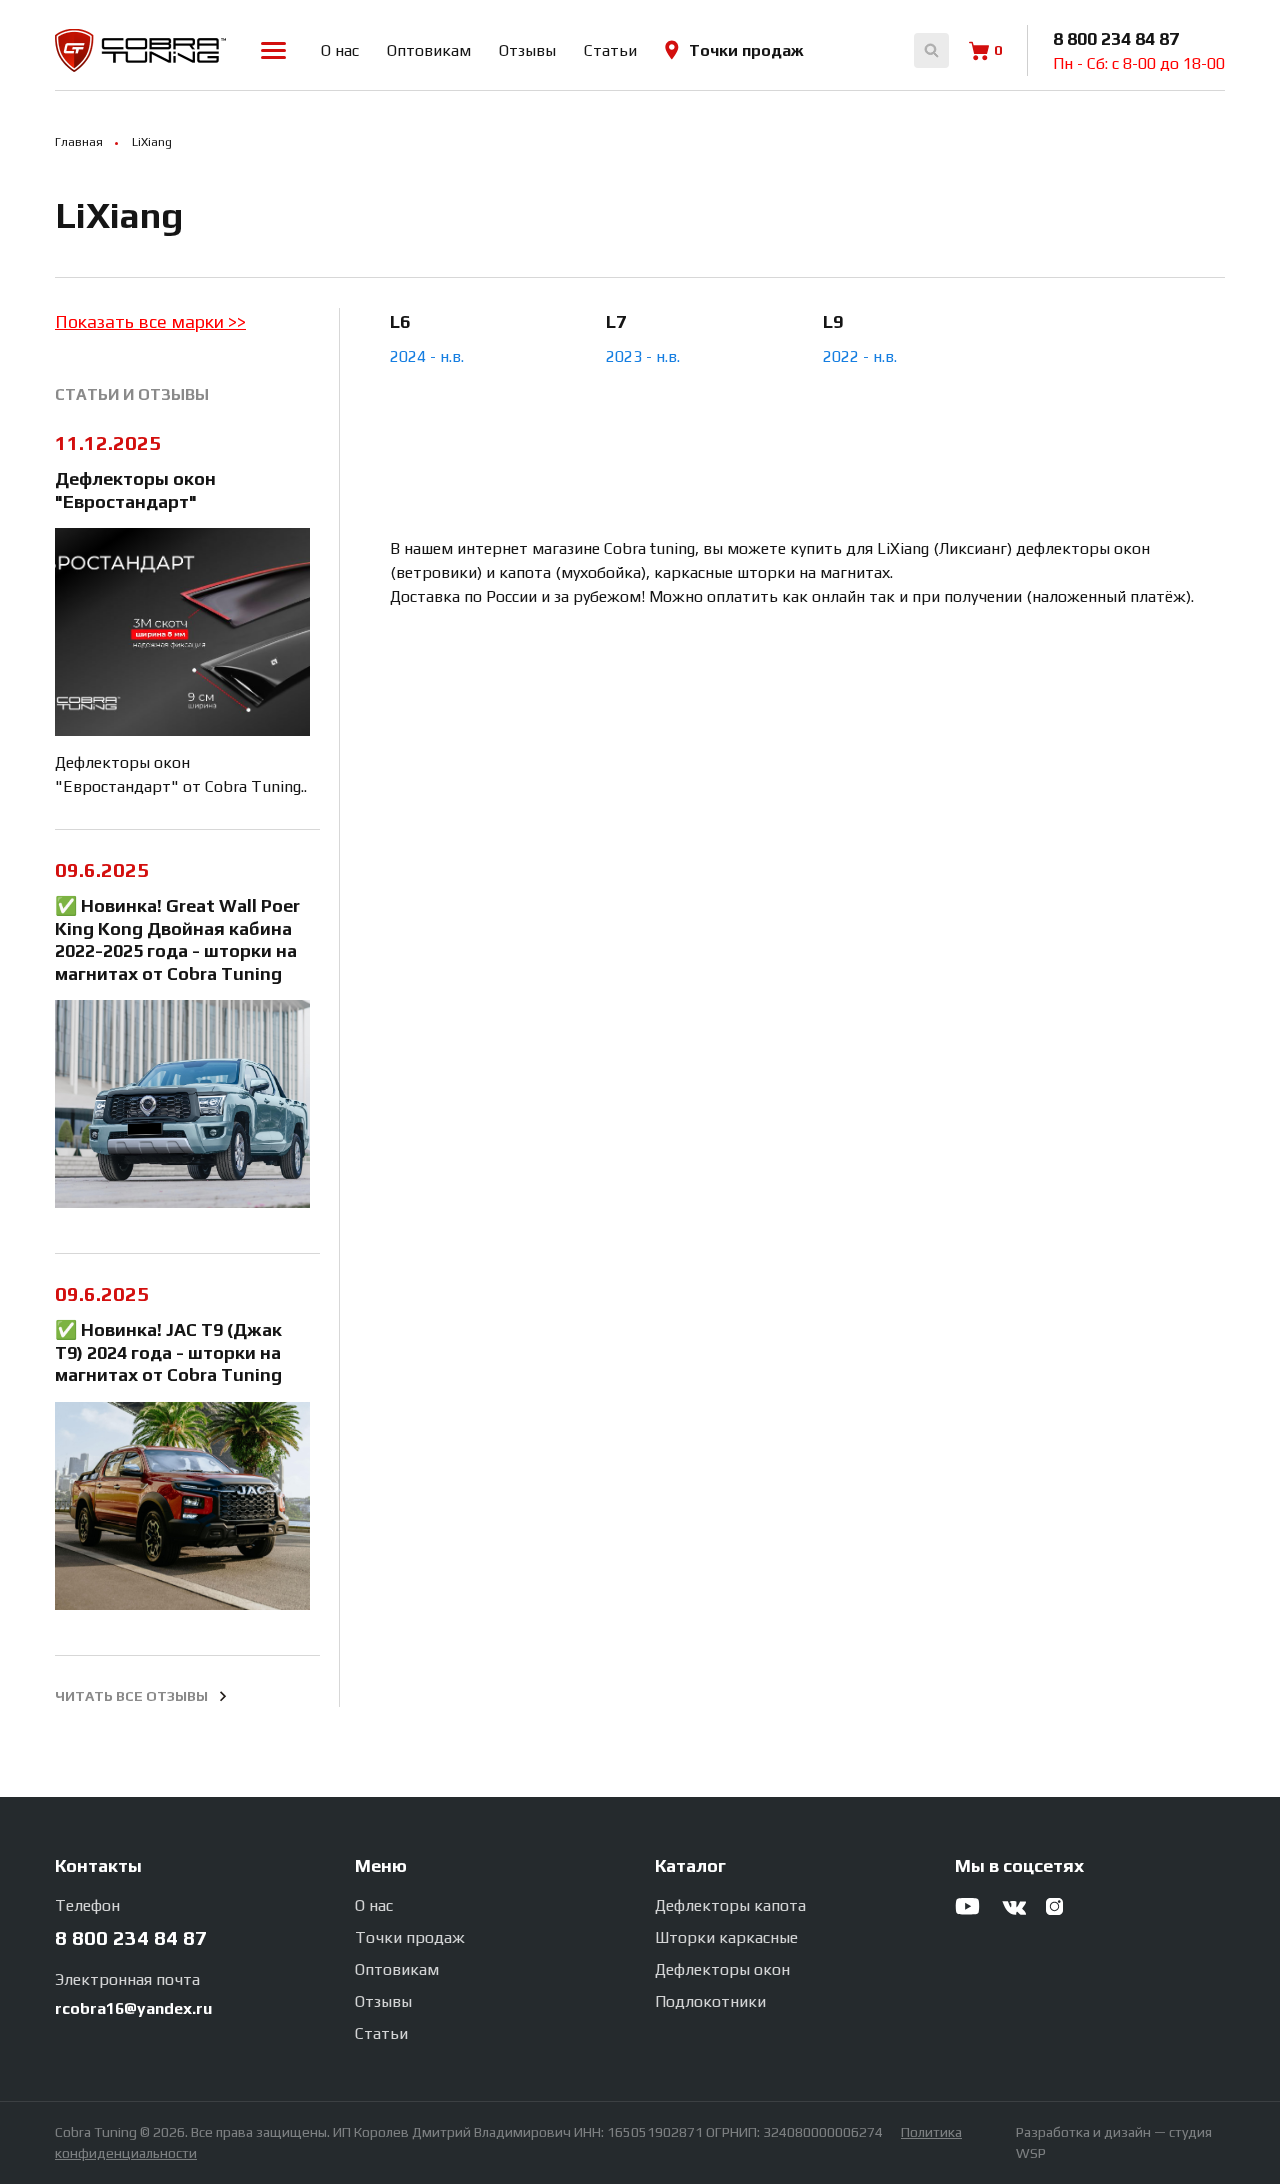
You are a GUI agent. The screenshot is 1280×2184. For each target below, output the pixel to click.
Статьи (610, 50)
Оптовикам (429, 50)
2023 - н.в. (643, 356)
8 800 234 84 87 (1116, 38)
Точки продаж (746, 50)
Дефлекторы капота (730, 1905)
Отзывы (527, 50)
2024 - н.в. (427, 356)
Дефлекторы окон (722, 1969)
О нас (340, 50)
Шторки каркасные (726, 1937)
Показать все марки (141, 321)
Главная (79, 142)
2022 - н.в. (860, 356)
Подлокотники (710, 2001)
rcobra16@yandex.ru (133, 2008)
